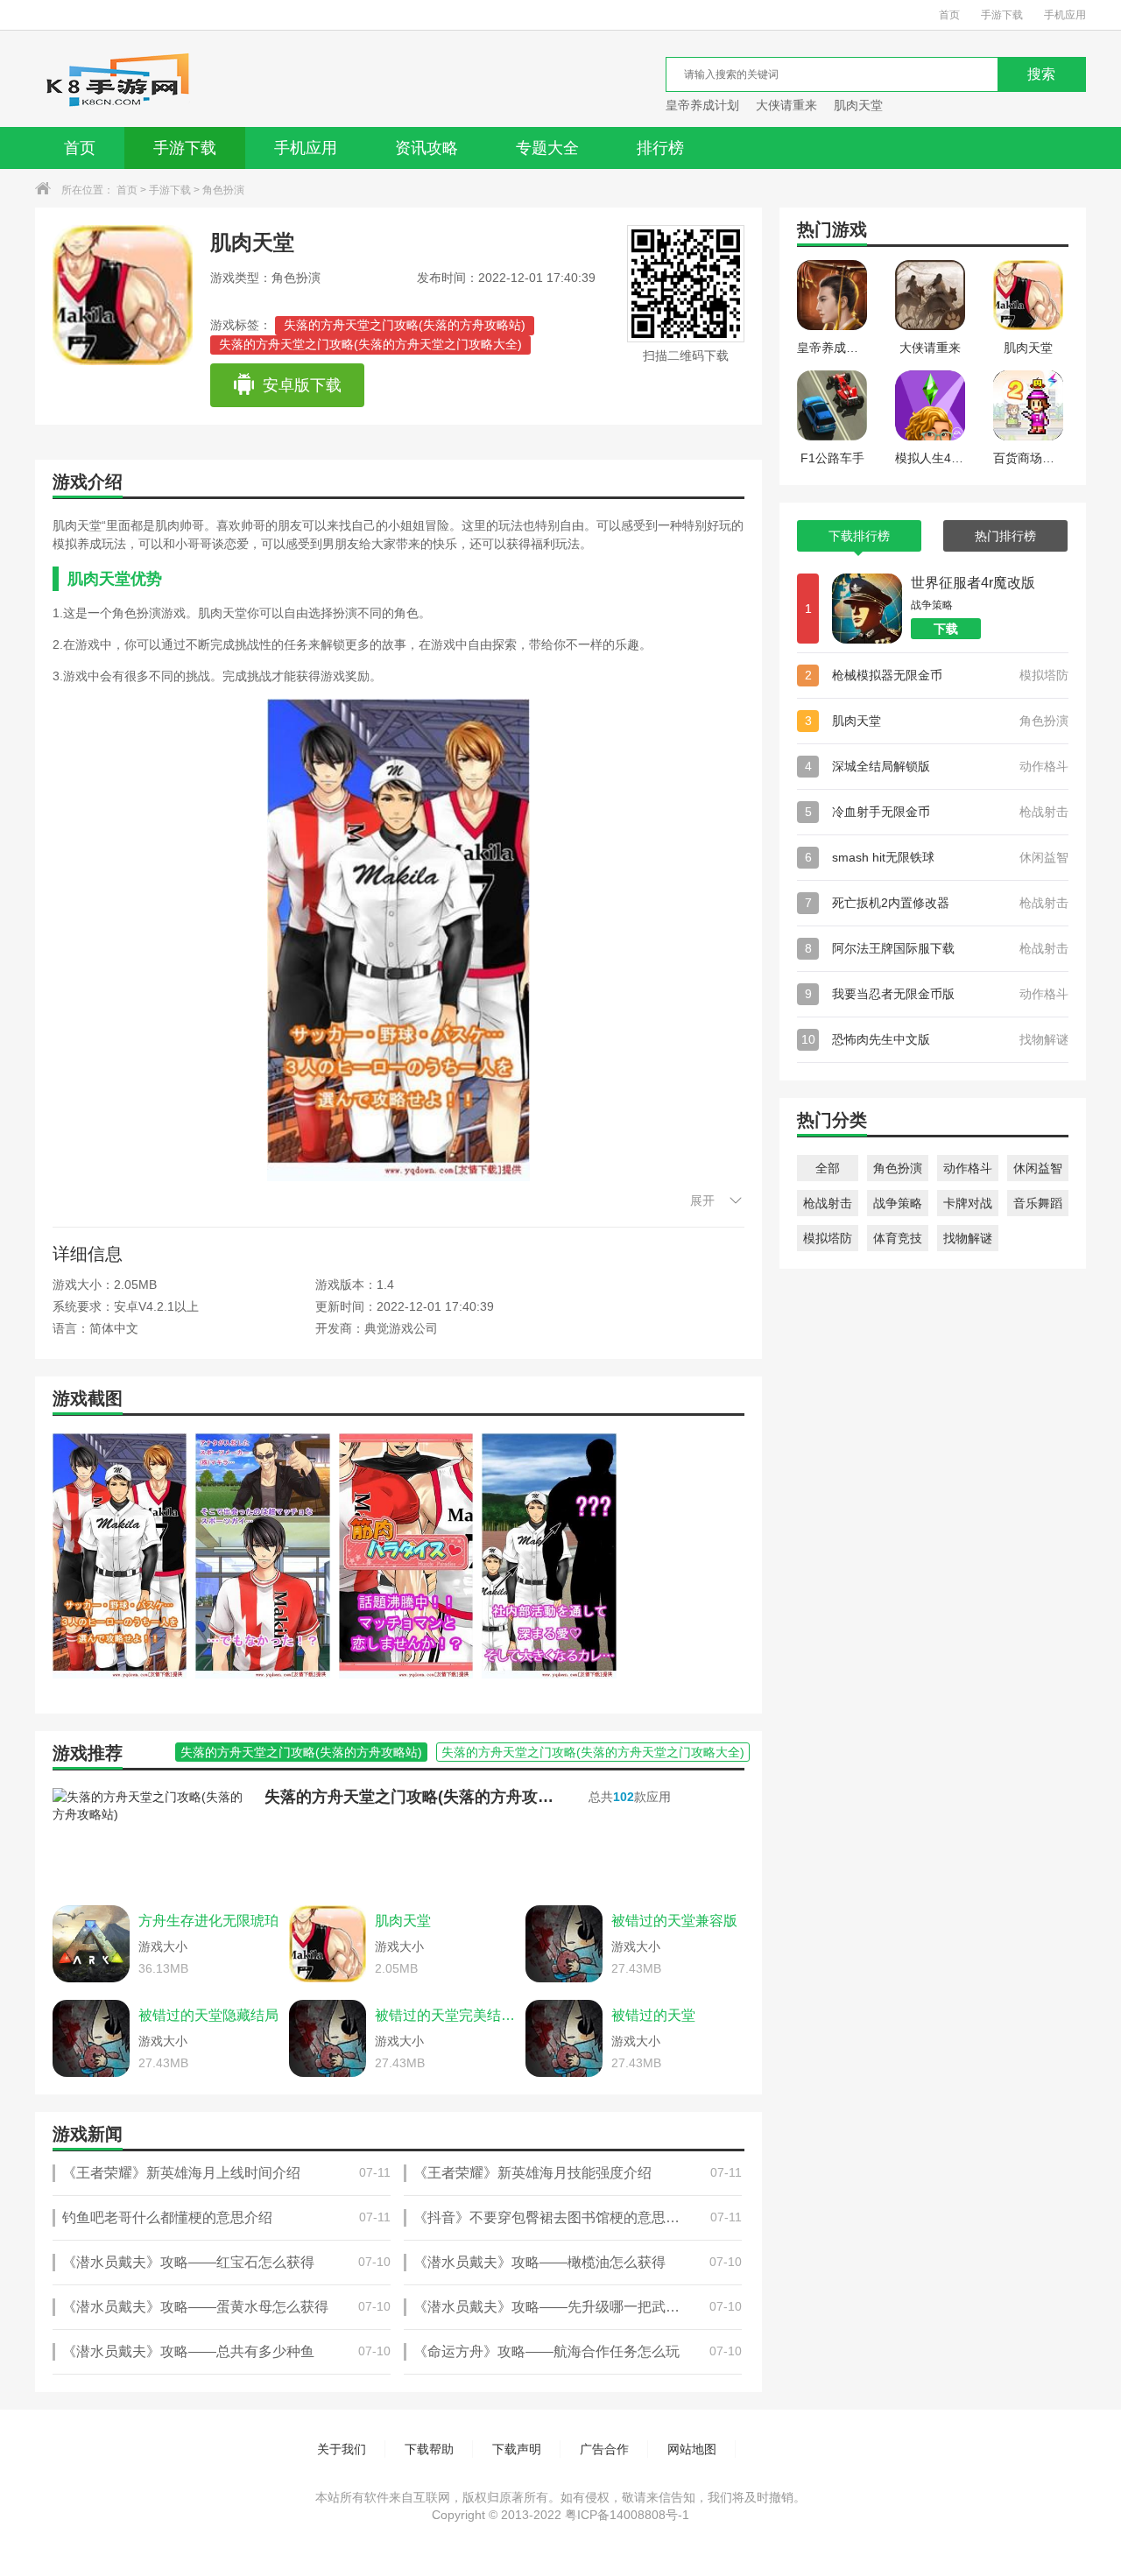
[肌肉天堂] (328, 1944)
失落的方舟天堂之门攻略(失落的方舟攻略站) (405, 325)
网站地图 (692, 2449)
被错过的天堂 (653, 2015)
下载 (946, 629)
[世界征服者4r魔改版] (867, 609)
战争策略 (898, 1203)
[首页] (117, 79)
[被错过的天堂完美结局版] (328, 2038)
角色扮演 (223, 190)
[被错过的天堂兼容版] (564, 1944)
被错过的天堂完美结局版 (446, 2015)
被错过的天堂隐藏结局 (208, 2015)
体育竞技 (898, 1238)
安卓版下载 (302, 385)
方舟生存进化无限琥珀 (208, 1921)
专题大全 (547, 148)
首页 (949, 15)
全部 (828, 1168)
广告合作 (604, 2449)
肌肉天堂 (858, 105)
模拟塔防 (828, 1238)
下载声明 (517, 2449)
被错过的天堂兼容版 (674, 1921)
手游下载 (1002, 15)
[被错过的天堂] (564, 2038)
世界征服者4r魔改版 (973, 583)
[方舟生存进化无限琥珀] (91, 1944)
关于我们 (342, 2449)
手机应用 (1065, 15)
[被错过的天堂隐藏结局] (91, 2038)
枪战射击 (828, 1203)
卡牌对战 (968, 1203)
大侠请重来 (786, 105)
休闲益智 (1038, 1168)
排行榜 (660, 148)
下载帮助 (429, 2449)
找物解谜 (968, 1238)
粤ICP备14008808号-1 (627, 2515)
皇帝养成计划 (702, 105)
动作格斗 (968, 1168)
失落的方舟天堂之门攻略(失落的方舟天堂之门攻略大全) (370, 344)
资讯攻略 (427, 148)
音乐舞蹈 (1038, 1203)
